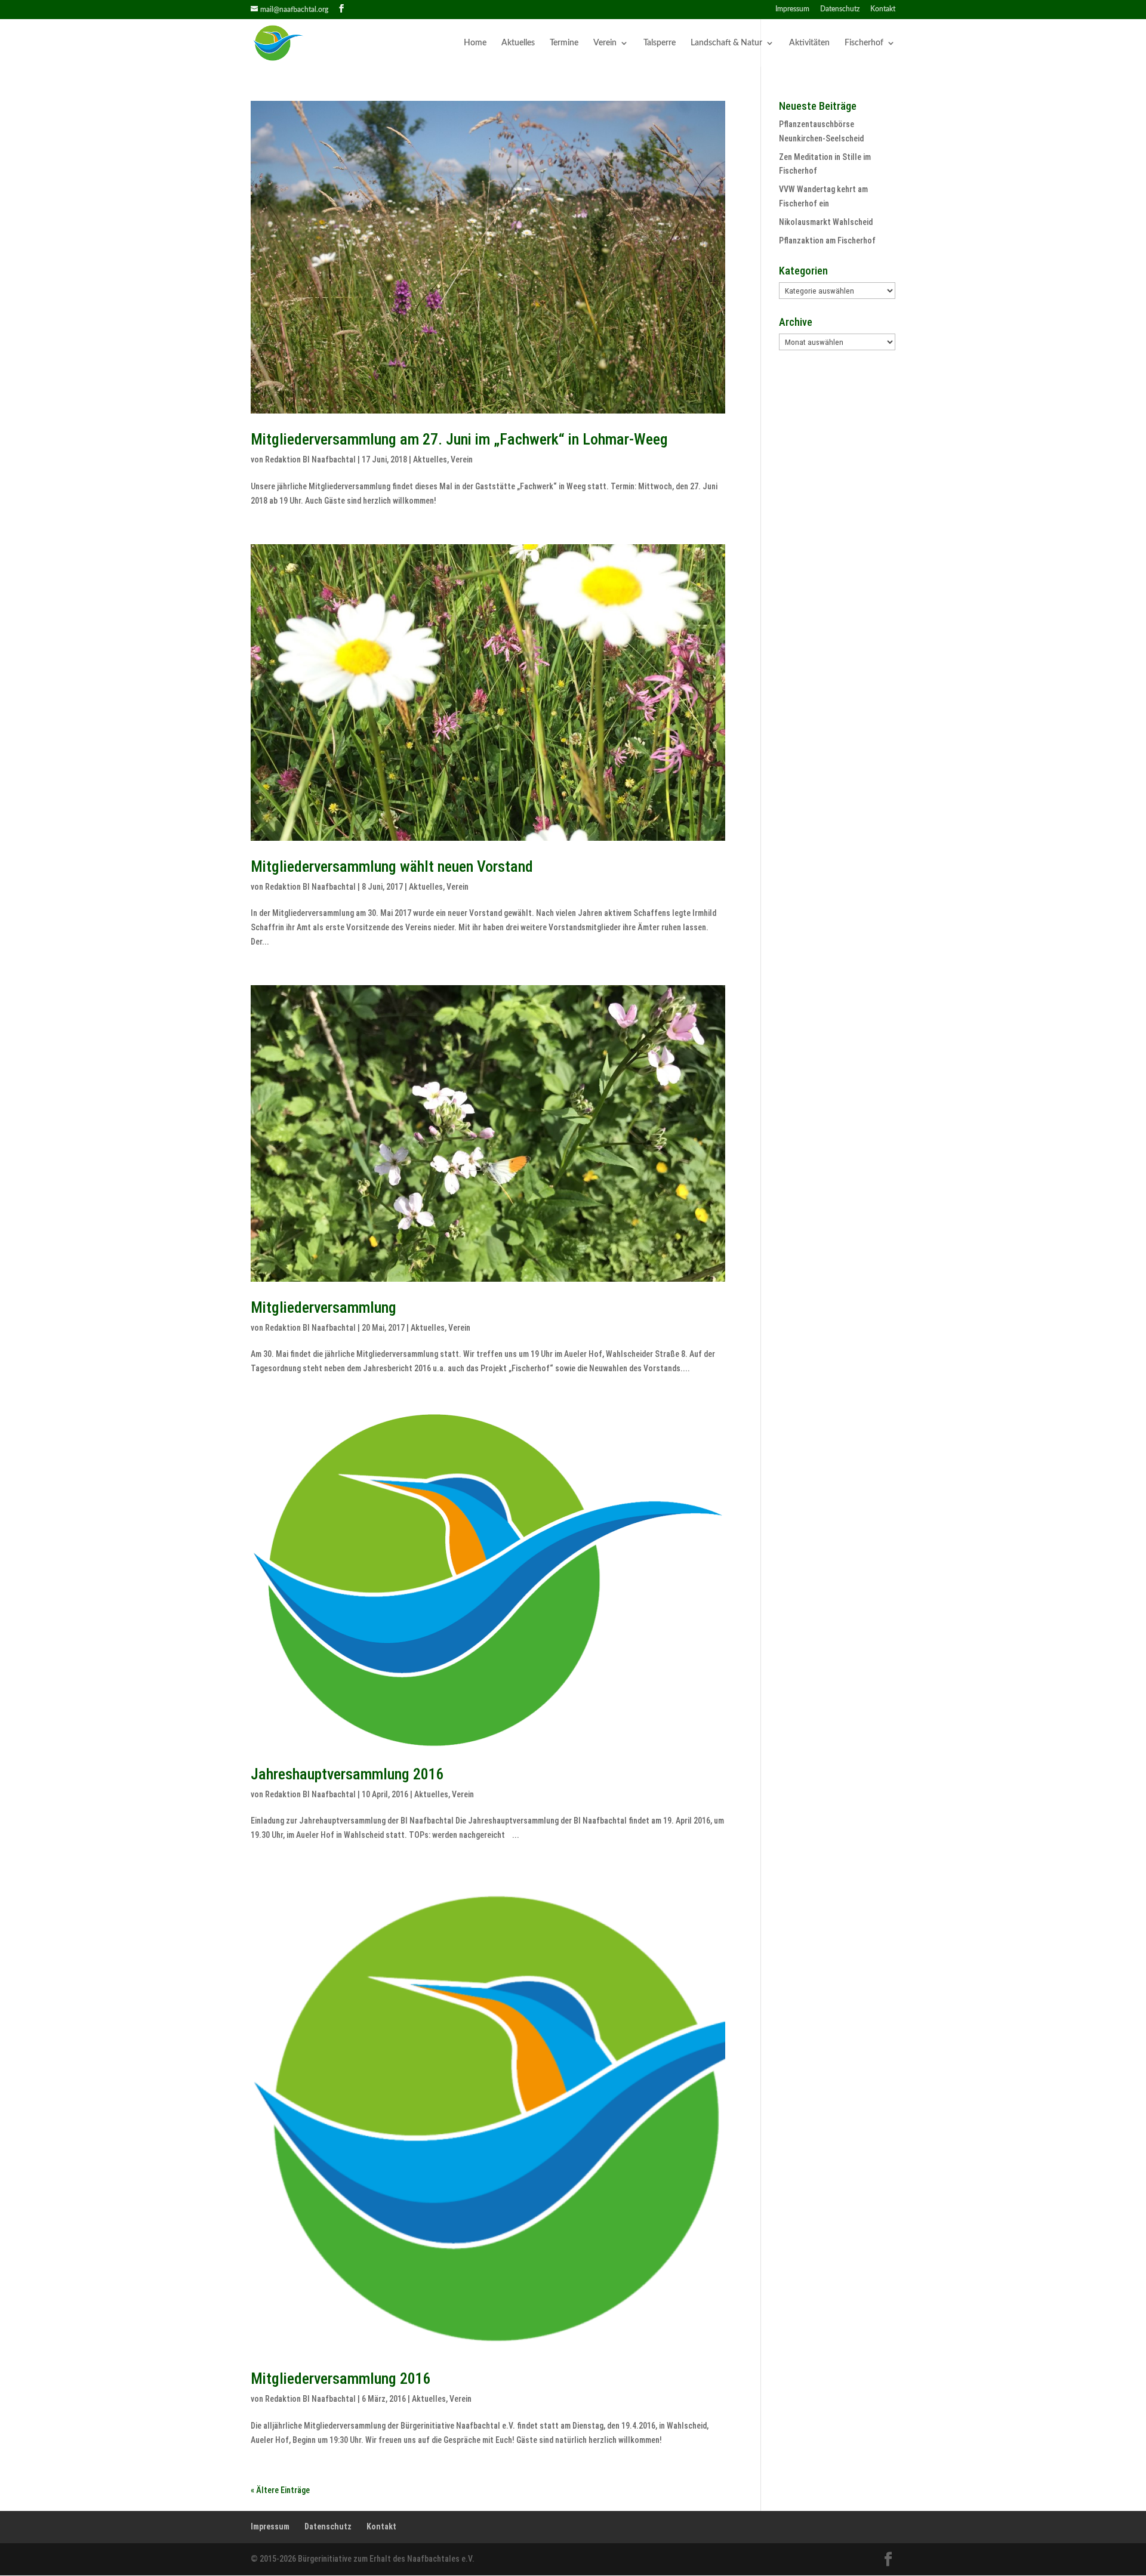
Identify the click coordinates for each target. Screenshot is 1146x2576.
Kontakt (883, 9)
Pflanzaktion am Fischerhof (827, 240)
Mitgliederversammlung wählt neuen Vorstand (392, 866)
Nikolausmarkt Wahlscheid (826, 222)
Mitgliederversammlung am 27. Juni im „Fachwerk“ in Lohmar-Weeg (459, 439)
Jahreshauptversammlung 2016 (347, 1774)
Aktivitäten (809, 43)
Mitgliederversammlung (324, 1307)
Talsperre (660, 43)
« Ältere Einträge (280, 2490)
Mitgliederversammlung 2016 (341, 2378)
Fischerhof (864, 43)
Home (475, 43)
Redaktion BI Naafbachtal (310, 459)
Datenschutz (840, 9)
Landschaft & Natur (726, 43)
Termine (564, 43)
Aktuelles (518, 43)
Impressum (792, 9)
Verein (605, 43)
